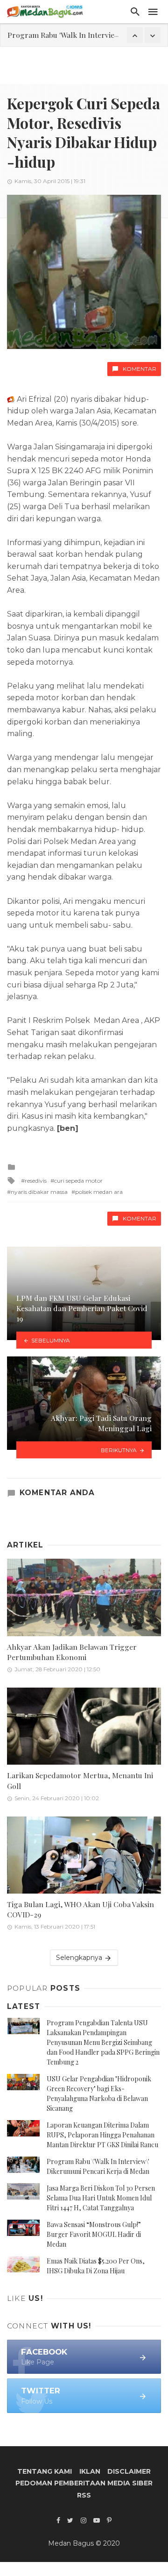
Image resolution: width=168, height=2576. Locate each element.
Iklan (90, 2471)
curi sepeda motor (78, 1181)
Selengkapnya (80, 1958)
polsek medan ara (99, 1192)
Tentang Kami (45, 2471)
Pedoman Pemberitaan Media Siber (84, 2483)
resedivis (36, 1181)
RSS (84, 2495)
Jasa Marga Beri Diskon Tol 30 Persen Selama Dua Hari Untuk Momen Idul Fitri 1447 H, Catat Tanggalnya (101, 2198)
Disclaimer (129, 2471)
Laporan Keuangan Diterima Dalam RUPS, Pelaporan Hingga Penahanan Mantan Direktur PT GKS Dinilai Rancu (102, 2135)
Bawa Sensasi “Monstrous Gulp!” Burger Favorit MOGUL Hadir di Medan (94, 2234)
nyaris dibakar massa (39, 1192)
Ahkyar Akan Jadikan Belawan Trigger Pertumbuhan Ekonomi (72, 1652)
